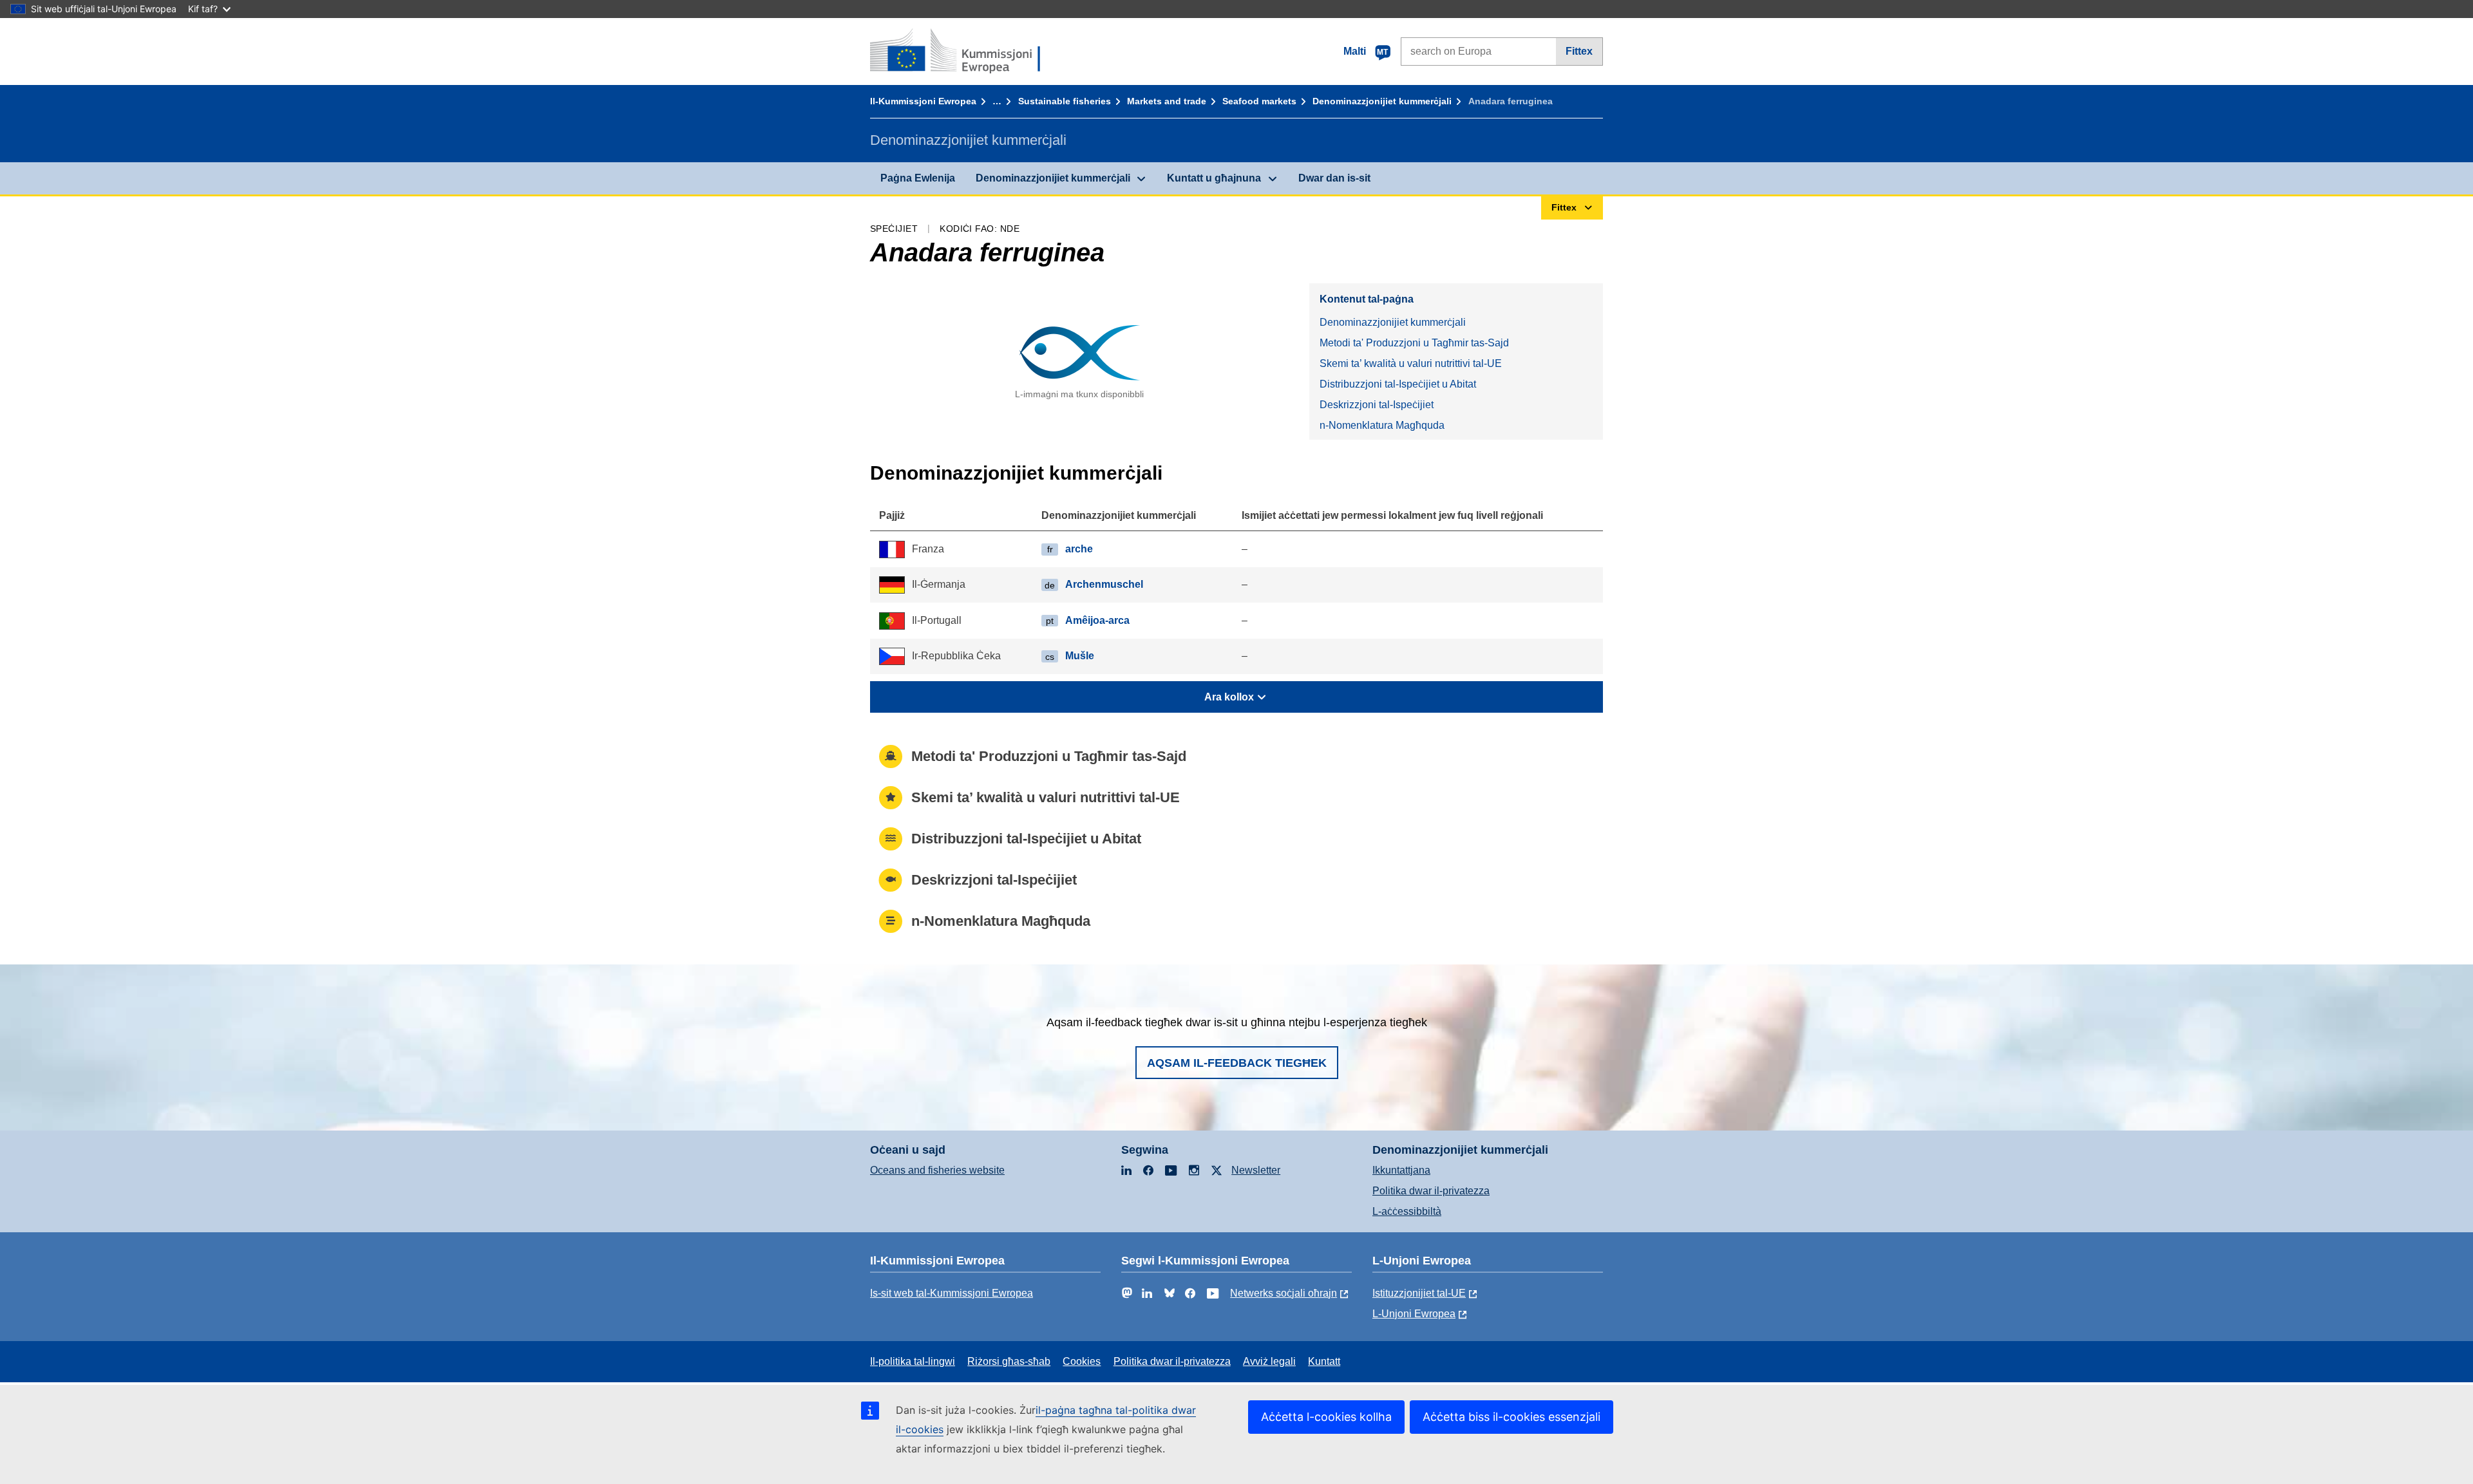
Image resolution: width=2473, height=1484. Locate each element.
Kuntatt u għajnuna (1214, 178)
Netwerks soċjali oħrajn (1284, 1293)
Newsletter (1256, 1170)
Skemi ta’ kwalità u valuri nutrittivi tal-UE (1411, 363)
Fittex (1579, 51)
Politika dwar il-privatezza (1431, 1191)
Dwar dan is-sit (1334, 178)
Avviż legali (1269, 1361)
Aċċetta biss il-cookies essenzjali (1511, 1417)
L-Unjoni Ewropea (1414, 1314)
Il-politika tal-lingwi (913, 1361)
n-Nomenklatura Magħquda (1382, 425)
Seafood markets (1259, 101)
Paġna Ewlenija (918, 178)
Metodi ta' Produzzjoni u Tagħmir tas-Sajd (1414, 343)
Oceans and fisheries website (937, 1170)
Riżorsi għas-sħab (1009, 1361)
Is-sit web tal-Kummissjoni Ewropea (952, 1293)
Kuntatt (1324, 1361)
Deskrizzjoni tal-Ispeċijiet (1377, 405)
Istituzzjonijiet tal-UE (1419, 1293)
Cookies (1082, 1361)
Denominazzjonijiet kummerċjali (1382, 101)
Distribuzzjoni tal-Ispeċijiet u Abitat (1398, 384)
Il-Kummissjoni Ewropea (923, 101)
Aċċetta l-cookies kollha (1326, 1417)
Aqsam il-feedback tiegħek (1237, 1063)
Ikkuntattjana (1401, 1170)
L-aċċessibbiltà (1407, 1211)
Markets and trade (1167, 101)
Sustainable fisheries (1065, 101)
